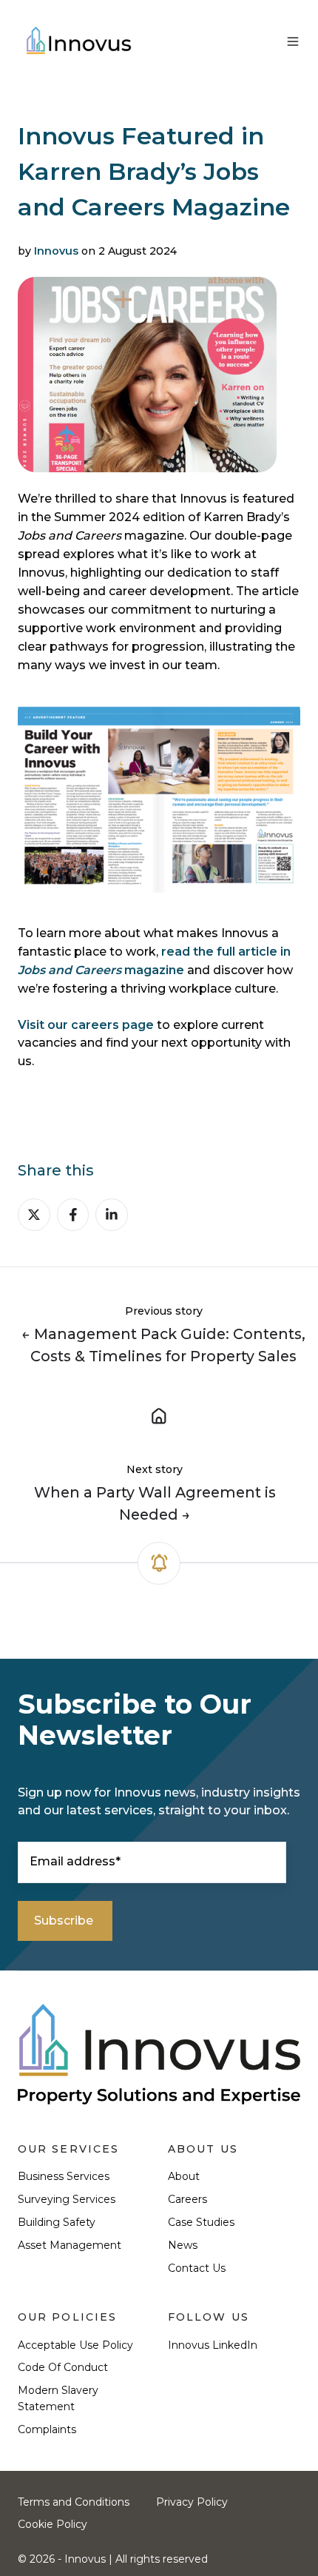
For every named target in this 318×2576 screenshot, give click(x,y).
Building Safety (57, 2222)
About (184, 2176)
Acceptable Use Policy (75, 2345)
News (183, 2245)
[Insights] (159, 1415)
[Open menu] (293, 41)
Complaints (47, 2429)
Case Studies (201, 2222)
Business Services (64, 2176)
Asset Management (70, 2245)
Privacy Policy (192, 2502)
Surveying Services (67, 2199)
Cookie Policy (53, 2524)
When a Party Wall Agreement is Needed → (155, 1503)
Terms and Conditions (74, 2502)
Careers (187, 2199)
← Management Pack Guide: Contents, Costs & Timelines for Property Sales (163, 1345)
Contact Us (197, 2268)
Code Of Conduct (63, 2367)
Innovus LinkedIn (213, 2345)
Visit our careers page (86, 1025)
